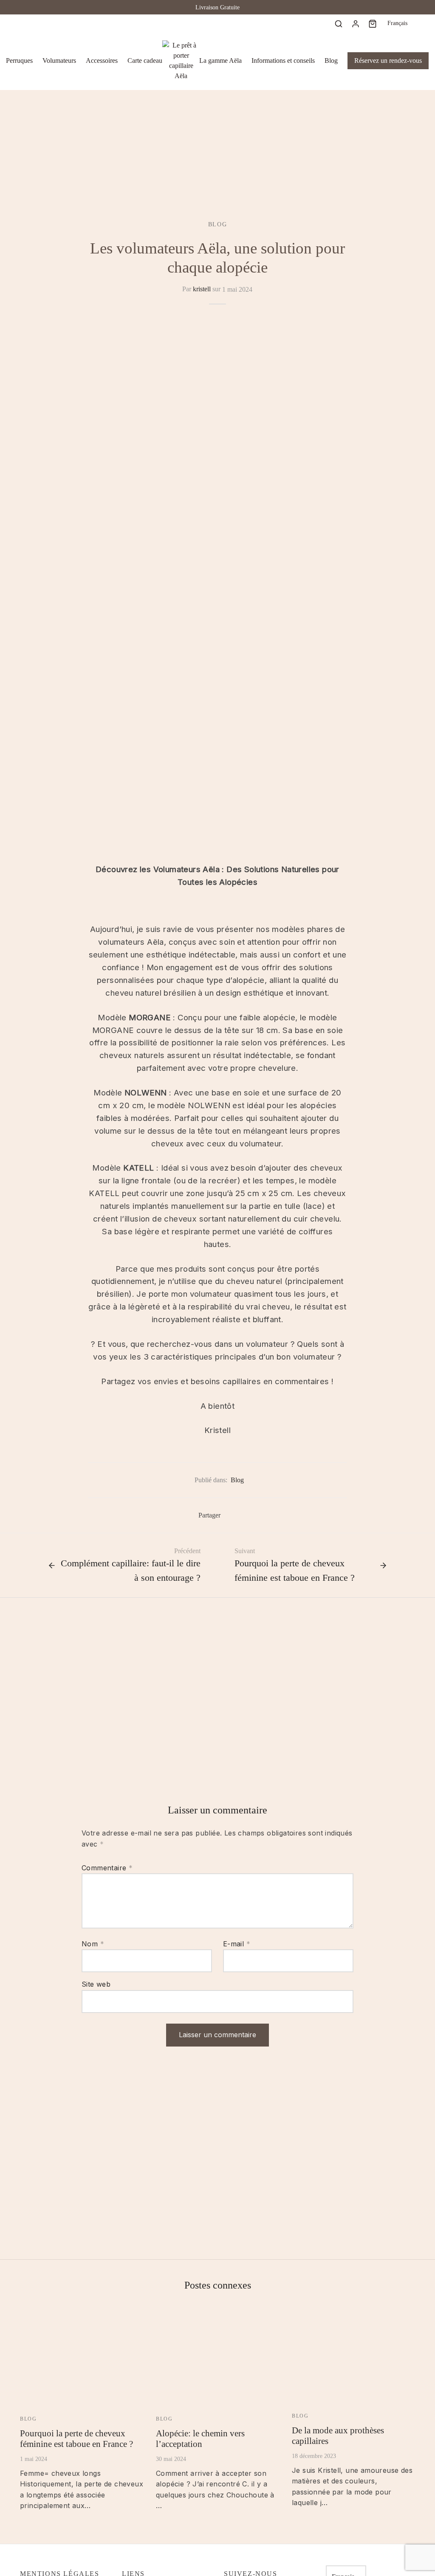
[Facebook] (26, 23)
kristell (202, 289)
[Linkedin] (60, 23)
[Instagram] (43, 23)
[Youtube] (78, 23)
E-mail (237, 1944)
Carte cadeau (145, 61)
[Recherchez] (339, 23)
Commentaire (107, 1868)
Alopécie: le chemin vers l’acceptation (200, 2438)
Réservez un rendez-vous (388, 61)
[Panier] (373, 23)
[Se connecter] (356, 23)
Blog (331, 61)
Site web (96, 1984)
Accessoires (102, 61)
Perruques (19, 61)
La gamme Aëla (220, 61)
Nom (93, 1944)
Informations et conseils (283, 61)
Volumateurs (59, 61)
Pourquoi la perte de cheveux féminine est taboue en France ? (76, 2438)
